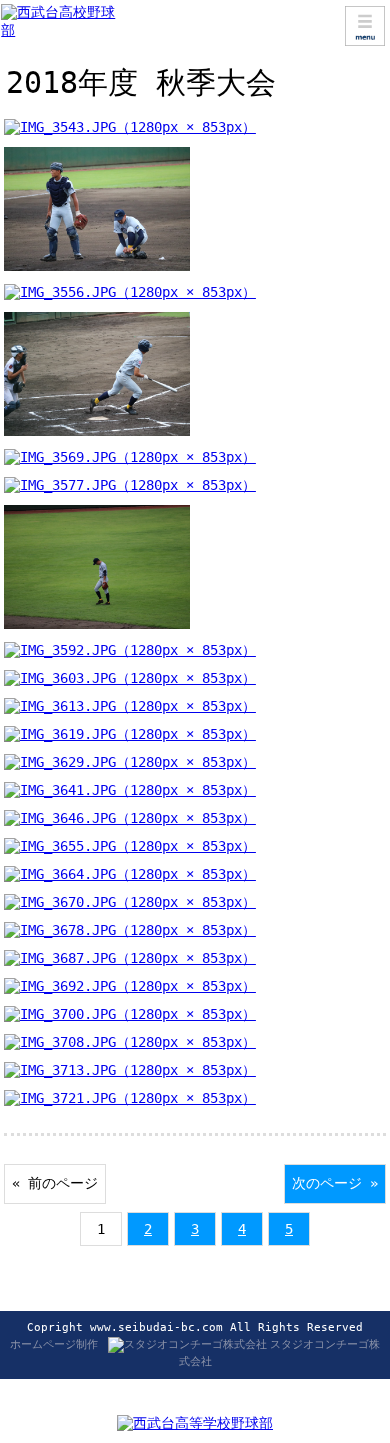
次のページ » (335, 1183)
